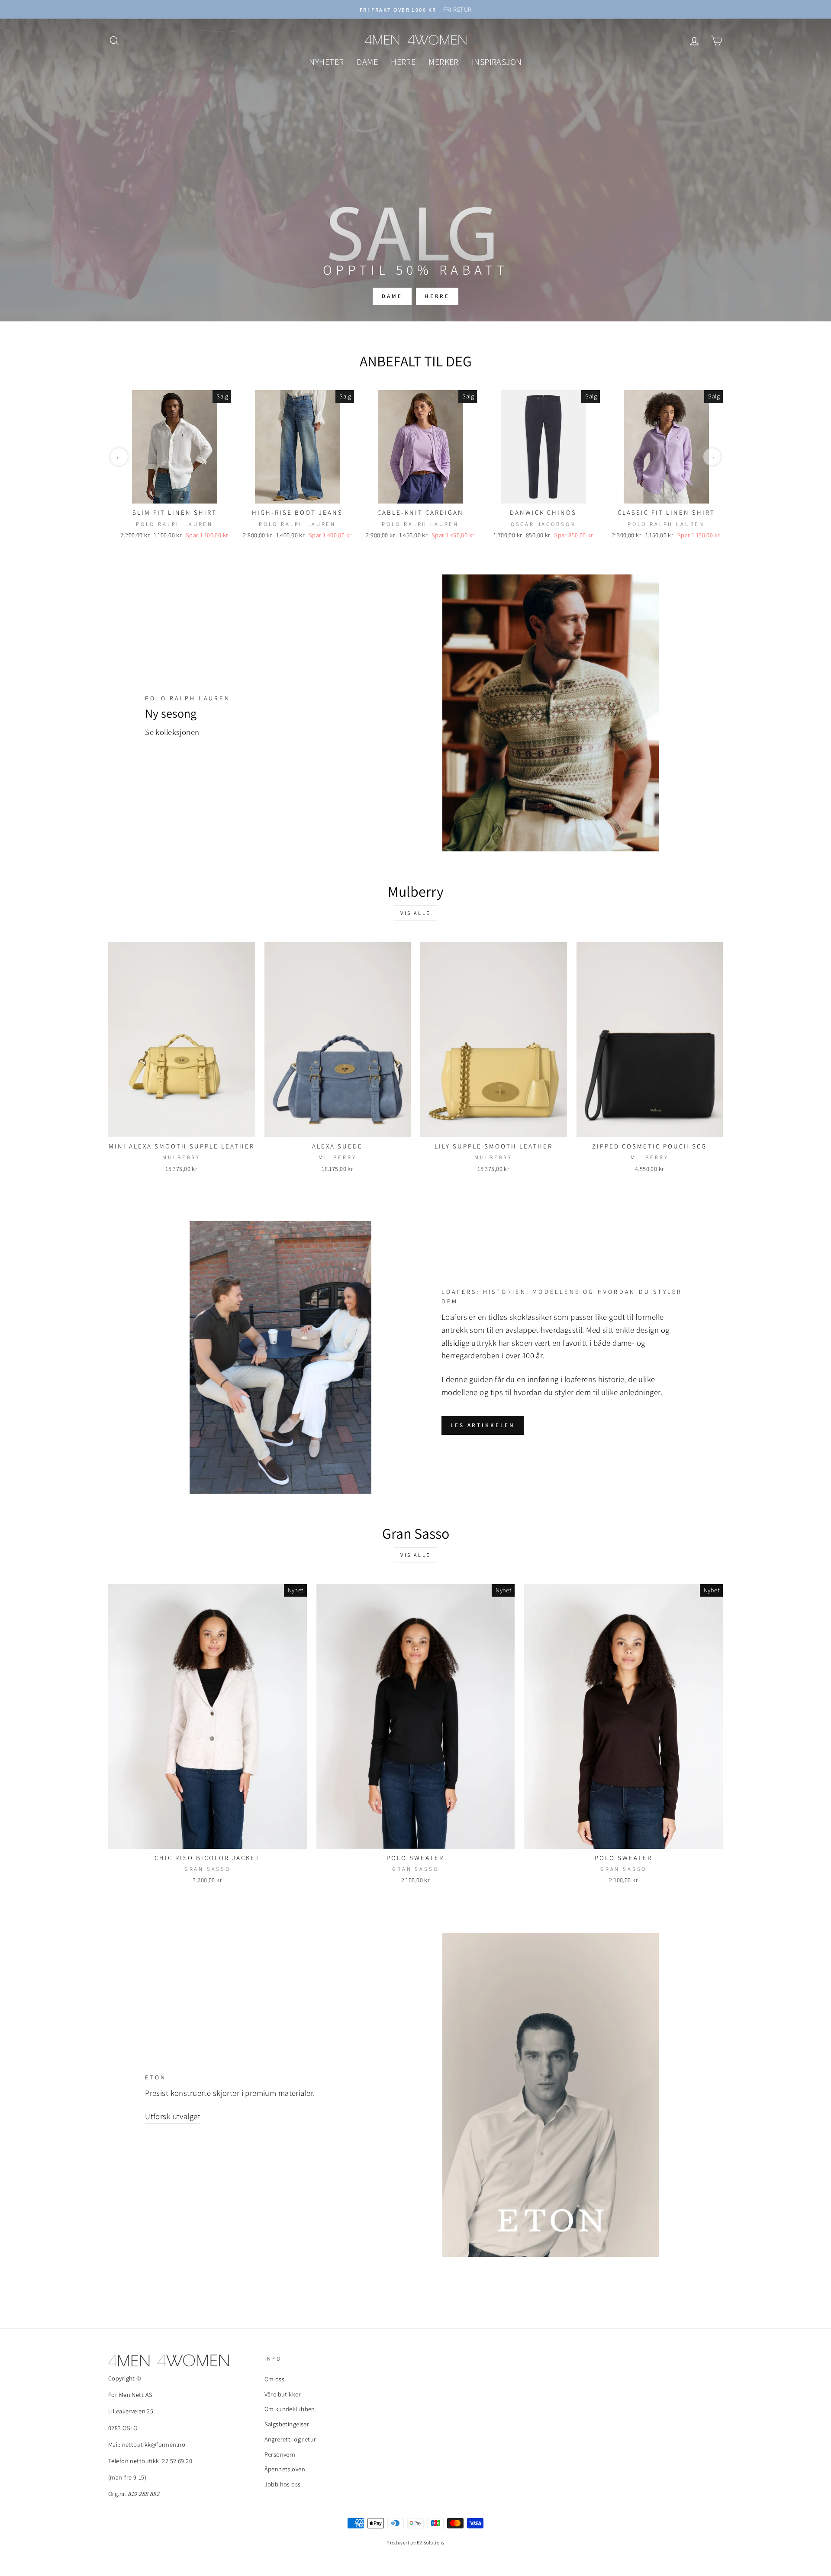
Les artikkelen (483, 1425)
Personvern (280, 2454)
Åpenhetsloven (285, 2469)
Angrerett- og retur (290, 2439)
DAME (367, 62)
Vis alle (415, 913)
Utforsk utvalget (173, 2116)
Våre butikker (283, 2394)
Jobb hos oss (283, 2484)
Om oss (275, 2379)
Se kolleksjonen (172, 732)
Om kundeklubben (290, 2409)
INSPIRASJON (497, 62)
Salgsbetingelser (287, 2424)
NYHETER (326, 62)
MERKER (444, 62)
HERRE (403, 62)
